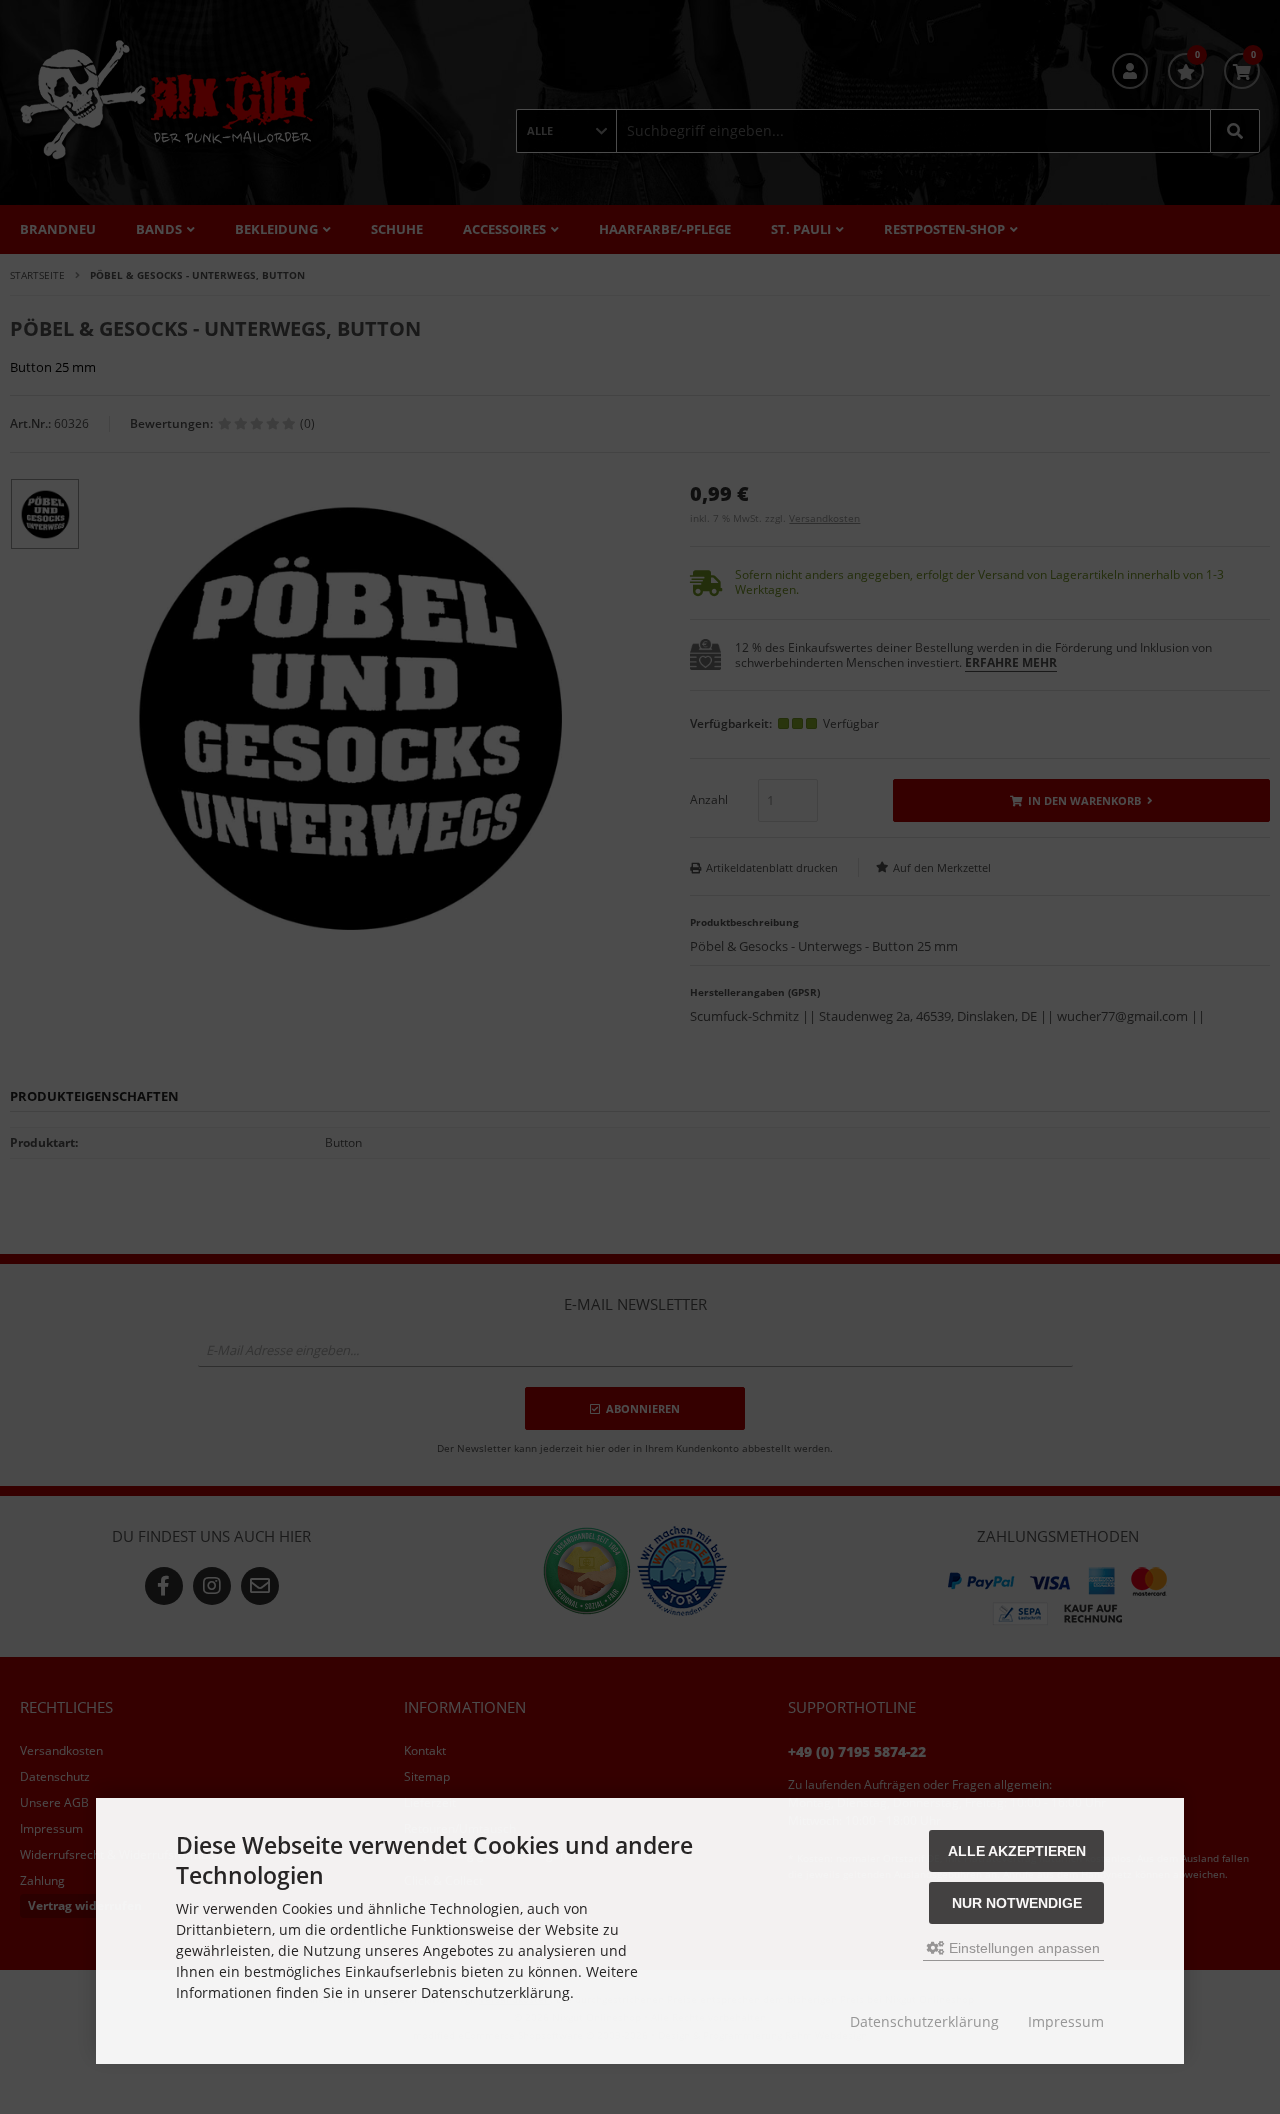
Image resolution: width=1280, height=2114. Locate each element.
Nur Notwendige (1017, 1903)
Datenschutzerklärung (924, 2021)
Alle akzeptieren (1017, 1851)
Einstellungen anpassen (1022, 1948)
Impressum (1066, 2021)
